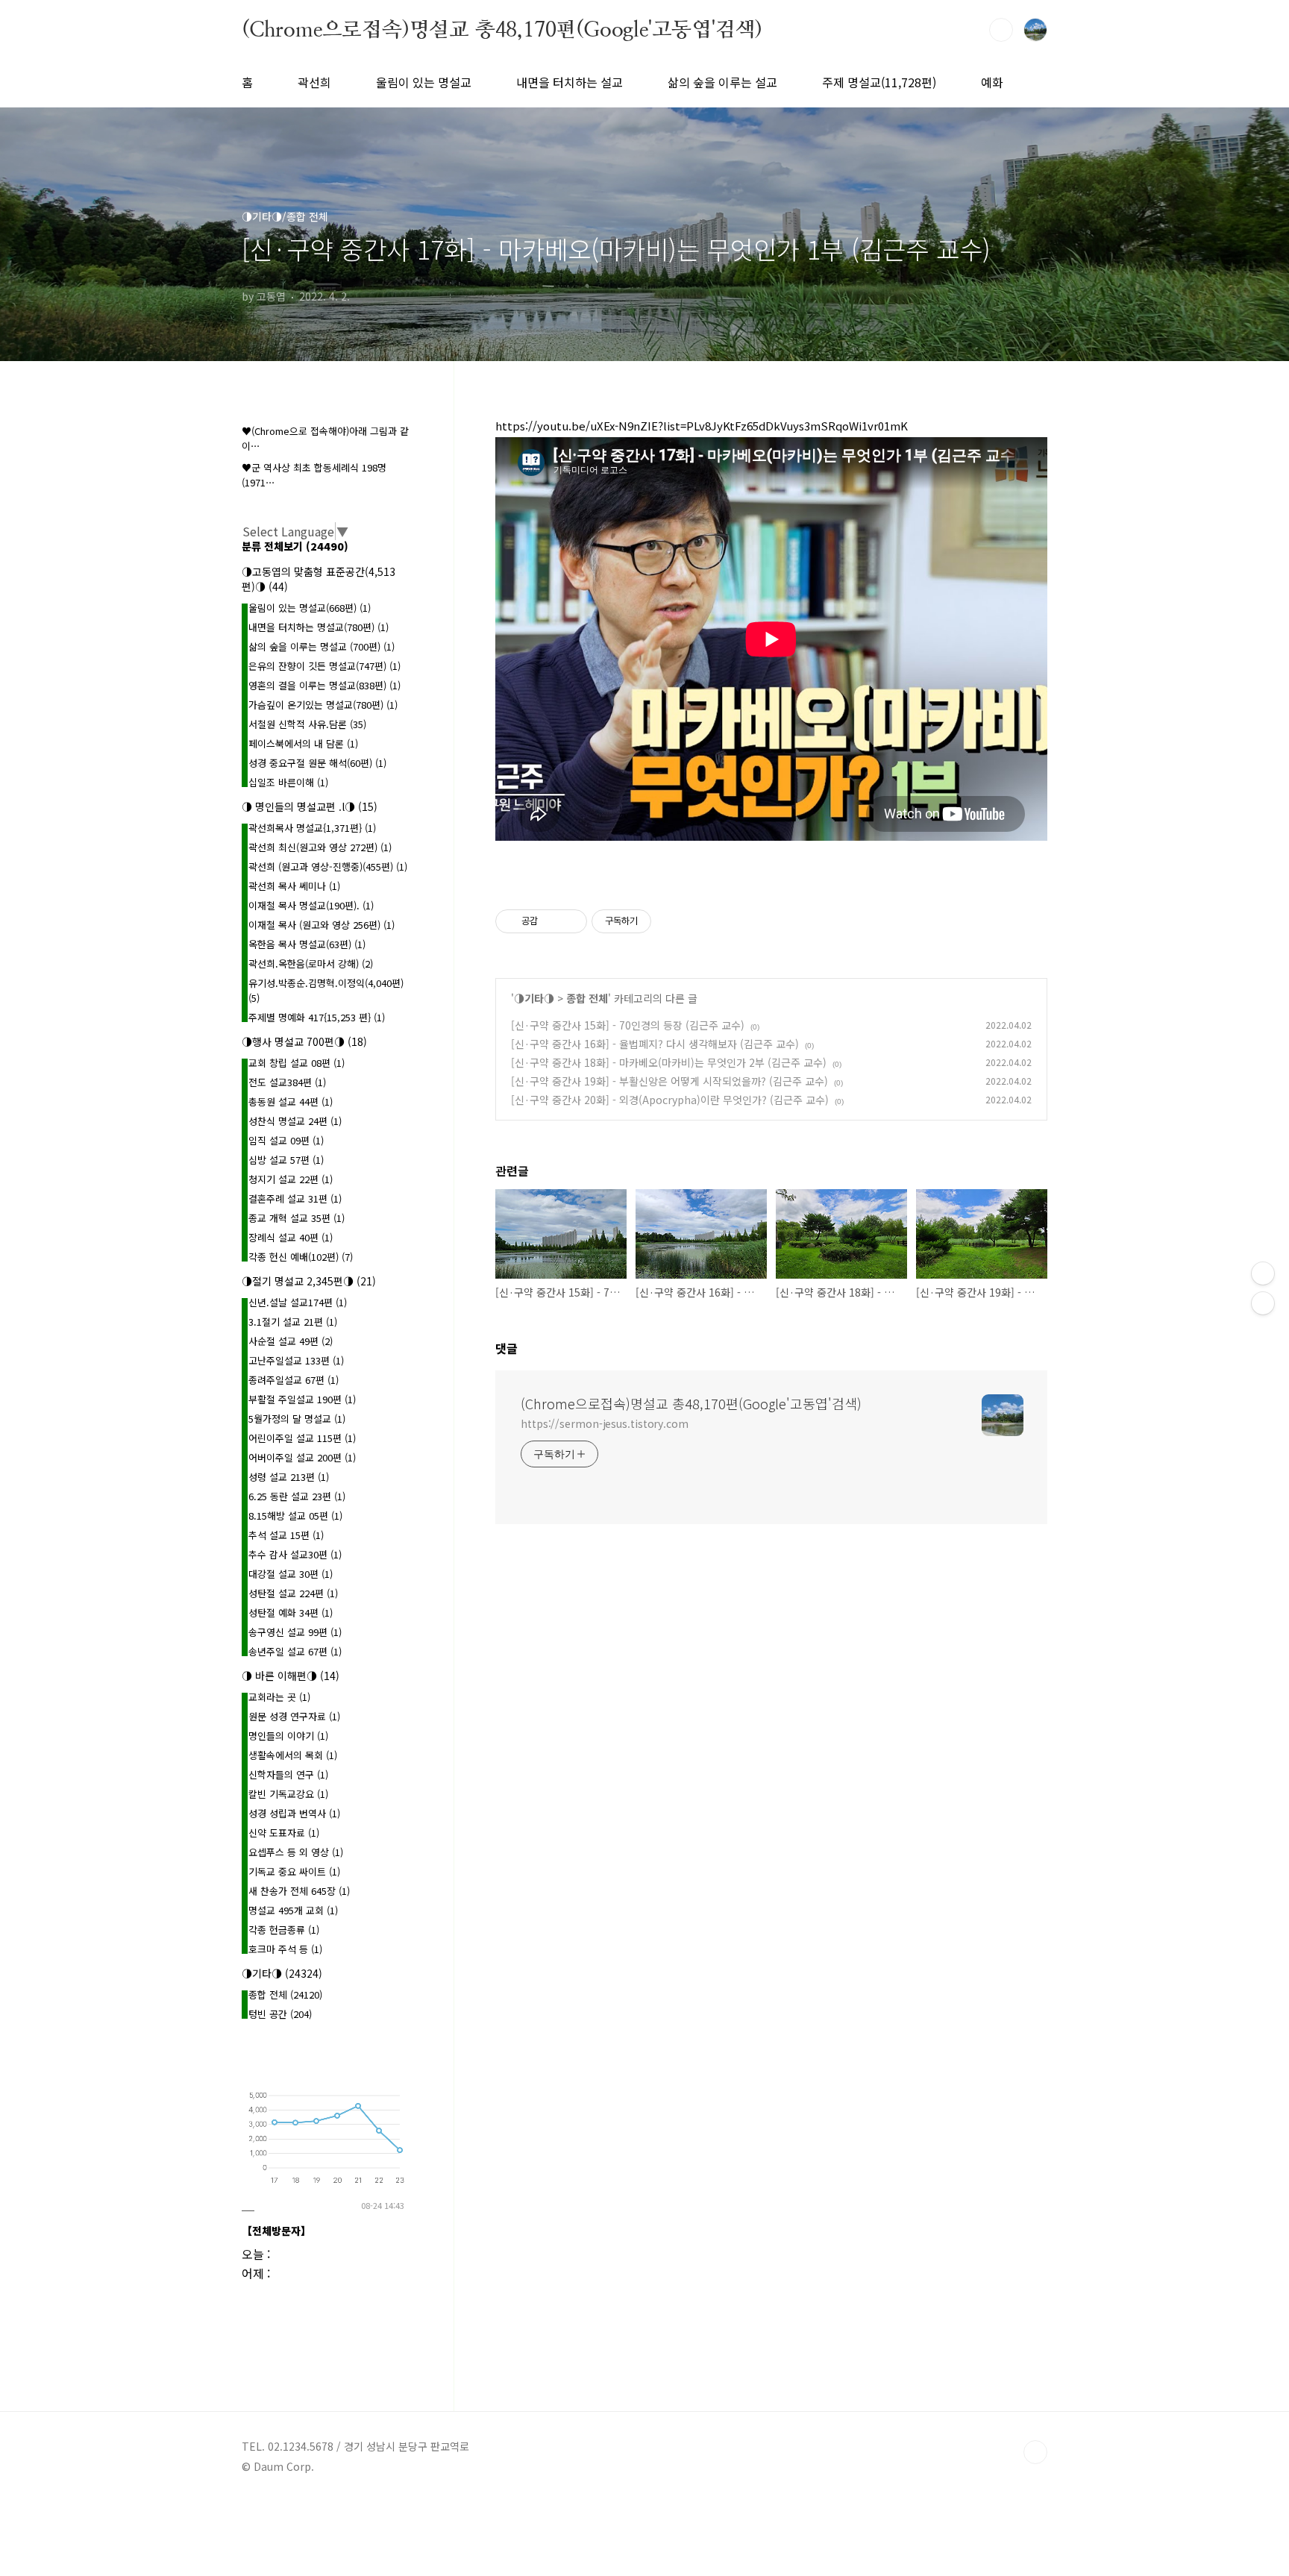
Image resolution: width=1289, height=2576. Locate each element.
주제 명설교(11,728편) (879, 82)
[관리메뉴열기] (1263, 1273)
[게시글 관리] (570, 921)
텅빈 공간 (280, 2014)
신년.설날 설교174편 (298, 1302)
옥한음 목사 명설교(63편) (307, 944)
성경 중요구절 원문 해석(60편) (317, 763)
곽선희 (314, 82)
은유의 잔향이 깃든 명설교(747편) (324, 666)
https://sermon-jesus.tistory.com (605, 1423)
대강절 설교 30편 (291, 1574)
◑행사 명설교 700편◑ (304, 1041)
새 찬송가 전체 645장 (299, 1891)
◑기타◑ (534, 998)
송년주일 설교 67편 (295, 1651)
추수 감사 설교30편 (295, 1554)
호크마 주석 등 (285, 1949)
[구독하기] (1263, 1303)
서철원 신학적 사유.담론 (307, 724)
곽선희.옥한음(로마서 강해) (311, 963)
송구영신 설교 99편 (295, 1632)
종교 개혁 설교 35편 (297, 1218)
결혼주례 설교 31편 (295, 1198)
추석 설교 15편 (286, 1535)
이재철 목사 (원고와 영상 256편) (322, 925)
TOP (1035, 2452)
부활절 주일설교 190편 (302, 1399)
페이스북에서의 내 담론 (303, 743)
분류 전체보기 (295, 546)
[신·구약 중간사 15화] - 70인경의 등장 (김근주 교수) (628, 1025)
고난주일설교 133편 (296, 1360)
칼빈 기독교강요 (288, 1794)
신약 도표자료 (284, 1833)
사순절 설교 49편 (291, 1341)
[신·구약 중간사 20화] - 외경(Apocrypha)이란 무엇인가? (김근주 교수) (670, 1100)
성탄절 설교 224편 (293, 1593)
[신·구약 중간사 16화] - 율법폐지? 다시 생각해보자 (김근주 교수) (655, 1044)
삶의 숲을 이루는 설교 (722, 82)
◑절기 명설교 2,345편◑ (309, 1281)
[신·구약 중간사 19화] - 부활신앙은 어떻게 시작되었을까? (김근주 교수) (669, 1081)
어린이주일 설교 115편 (302, 1438)
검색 (1001, 30)
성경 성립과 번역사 (294, 1813)
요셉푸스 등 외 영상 (296, 1852)
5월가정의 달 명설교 (297, 1419)
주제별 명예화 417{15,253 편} (317, 1017)
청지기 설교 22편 (291, 1179)
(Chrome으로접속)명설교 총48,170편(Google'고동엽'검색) (502, 29)
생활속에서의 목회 (293, 1755)
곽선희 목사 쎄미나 (294, 886)
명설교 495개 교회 (293, 1910)
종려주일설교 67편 (294, 1380)
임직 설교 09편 (286, 1140)
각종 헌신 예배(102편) (301, 1257)
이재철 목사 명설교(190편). (311, 905)
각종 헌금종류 (284, 1930)
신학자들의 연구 (288, 1774)
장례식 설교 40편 (291, 1237)
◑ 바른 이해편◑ (291, 1676)
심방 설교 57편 (286, 1160)
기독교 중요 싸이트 (294, 1871)
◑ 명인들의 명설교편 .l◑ (310, 806)
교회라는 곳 (279, 1697)
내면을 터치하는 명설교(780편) (319, 627)
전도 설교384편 (287, 1082)
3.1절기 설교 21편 (293, 1322)
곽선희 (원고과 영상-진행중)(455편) (328, 866)
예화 (992, 82)
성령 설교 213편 (289, 1477)
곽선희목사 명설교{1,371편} (312, 828)
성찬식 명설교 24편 (295, 1121)
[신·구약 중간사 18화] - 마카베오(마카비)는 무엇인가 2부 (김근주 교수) (669, 1062)
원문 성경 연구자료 (294, 1716)
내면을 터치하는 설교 (570, 82)
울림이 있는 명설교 (424, 82)
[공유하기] (552, 921)
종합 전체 (587, 998)
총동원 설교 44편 (291, 1101)
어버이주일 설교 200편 (302, 1457)
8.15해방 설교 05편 (295, 1516)
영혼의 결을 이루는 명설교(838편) (324, 685)
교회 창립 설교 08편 (297, 1063)
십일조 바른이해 (288, 782)
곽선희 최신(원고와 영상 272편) (320, 847)
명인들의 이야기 (288, 1736)
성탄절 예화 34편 (291, 1613)
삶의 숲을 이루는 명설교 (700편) (322, 646)
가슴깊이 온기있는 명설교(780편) (323, 705)
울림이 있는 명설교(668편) (310, 608)
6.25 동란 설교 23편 (297, 1496)
